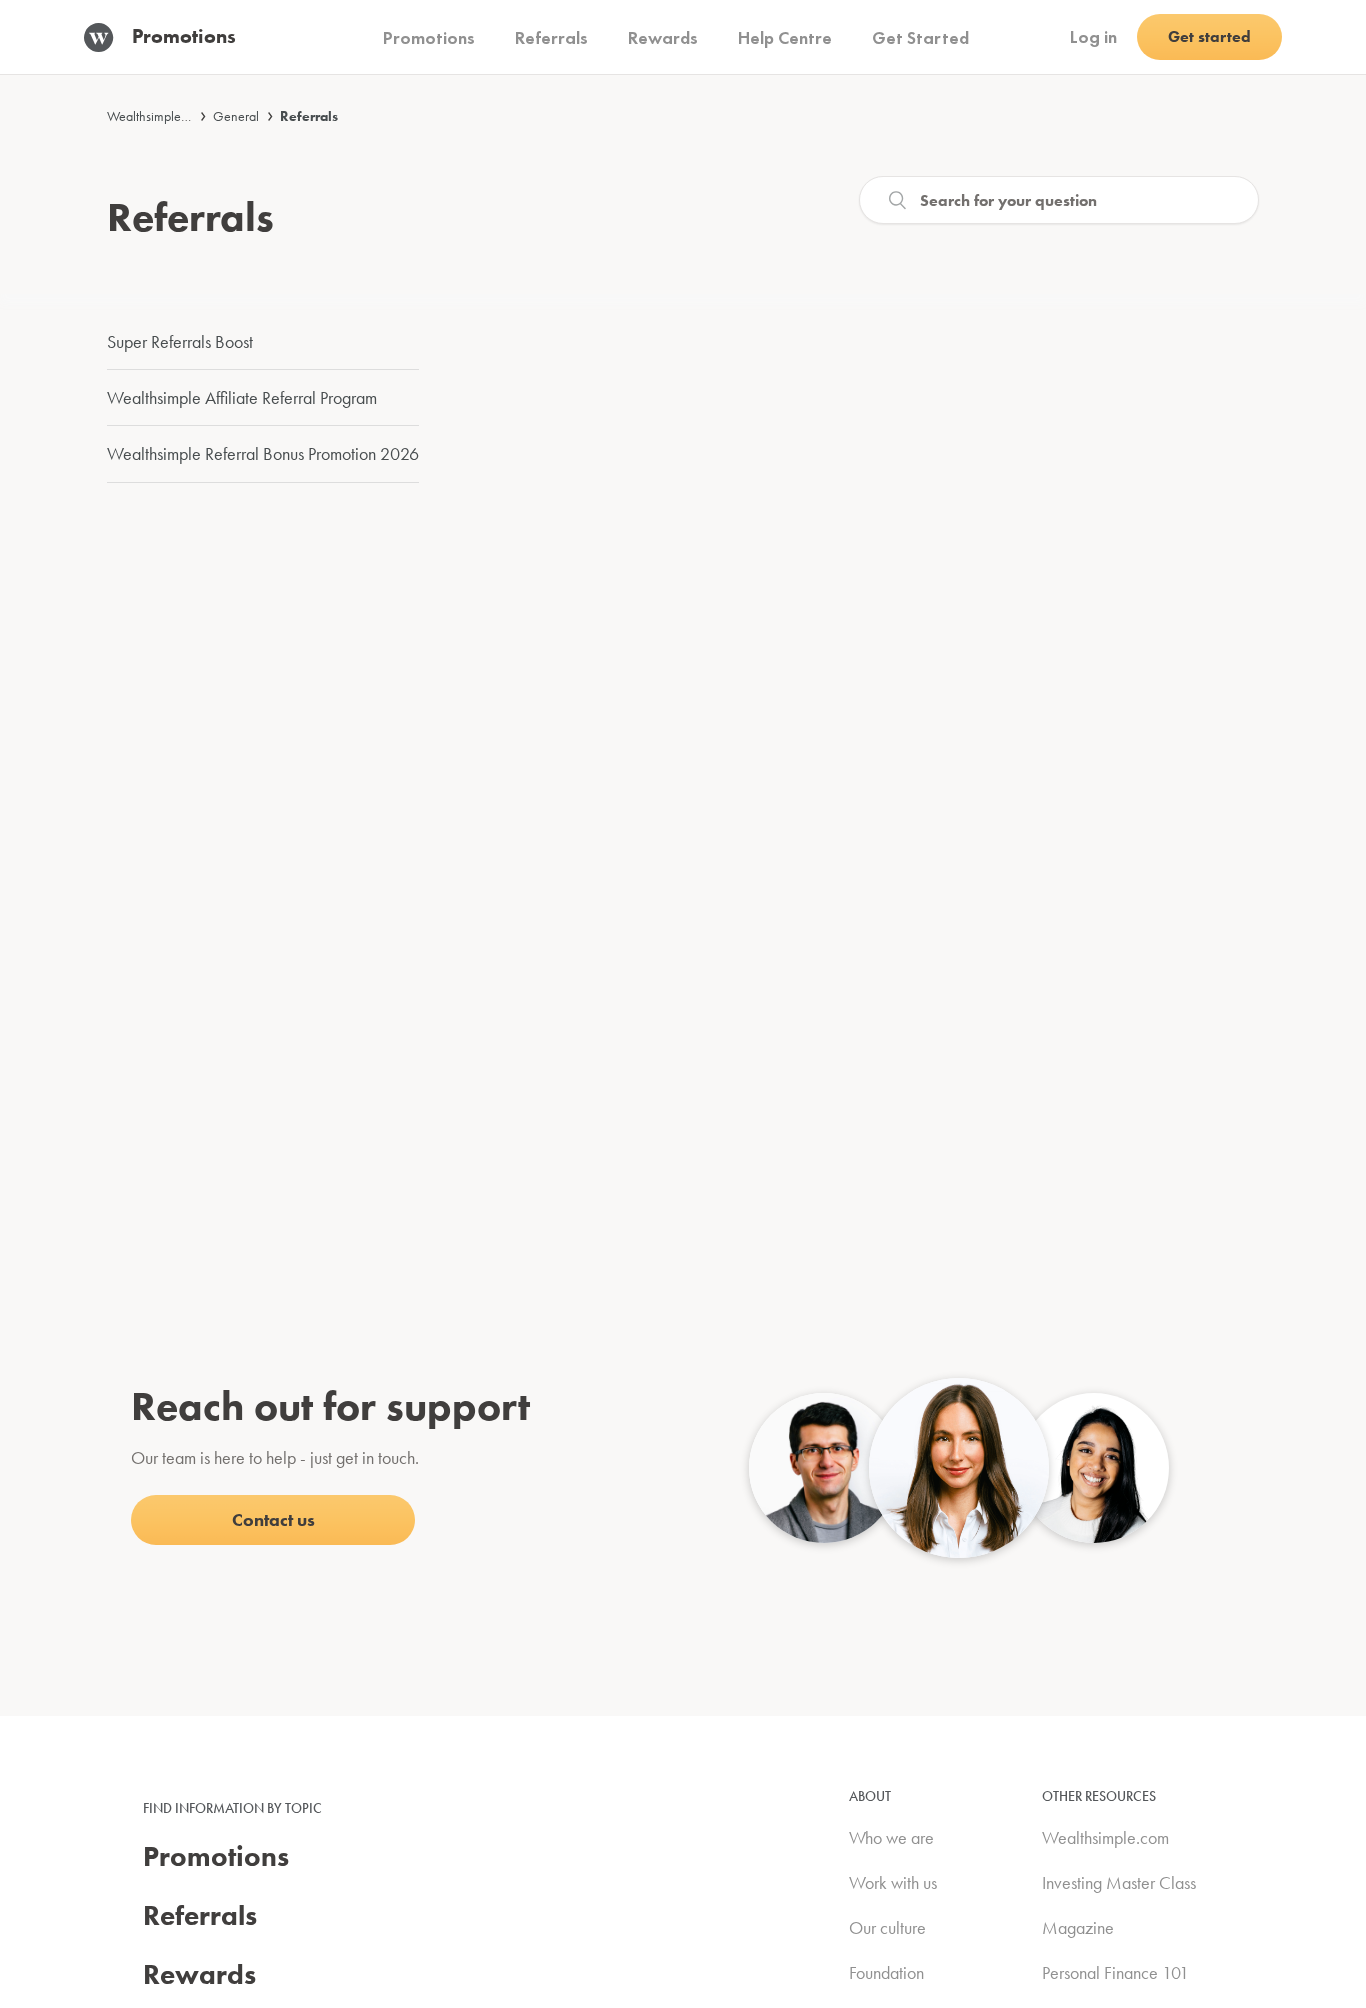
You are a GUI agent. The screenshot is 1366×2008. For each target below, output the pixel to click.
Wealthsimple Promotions (175, 116)
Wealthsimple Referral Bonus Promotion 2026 (263, 453)
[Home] (108, 37)
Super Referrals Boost (180, 341)
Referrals (309, 116)
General (236, 116)
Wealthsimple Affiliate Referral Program (242, 397)
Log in (1093, 36)
